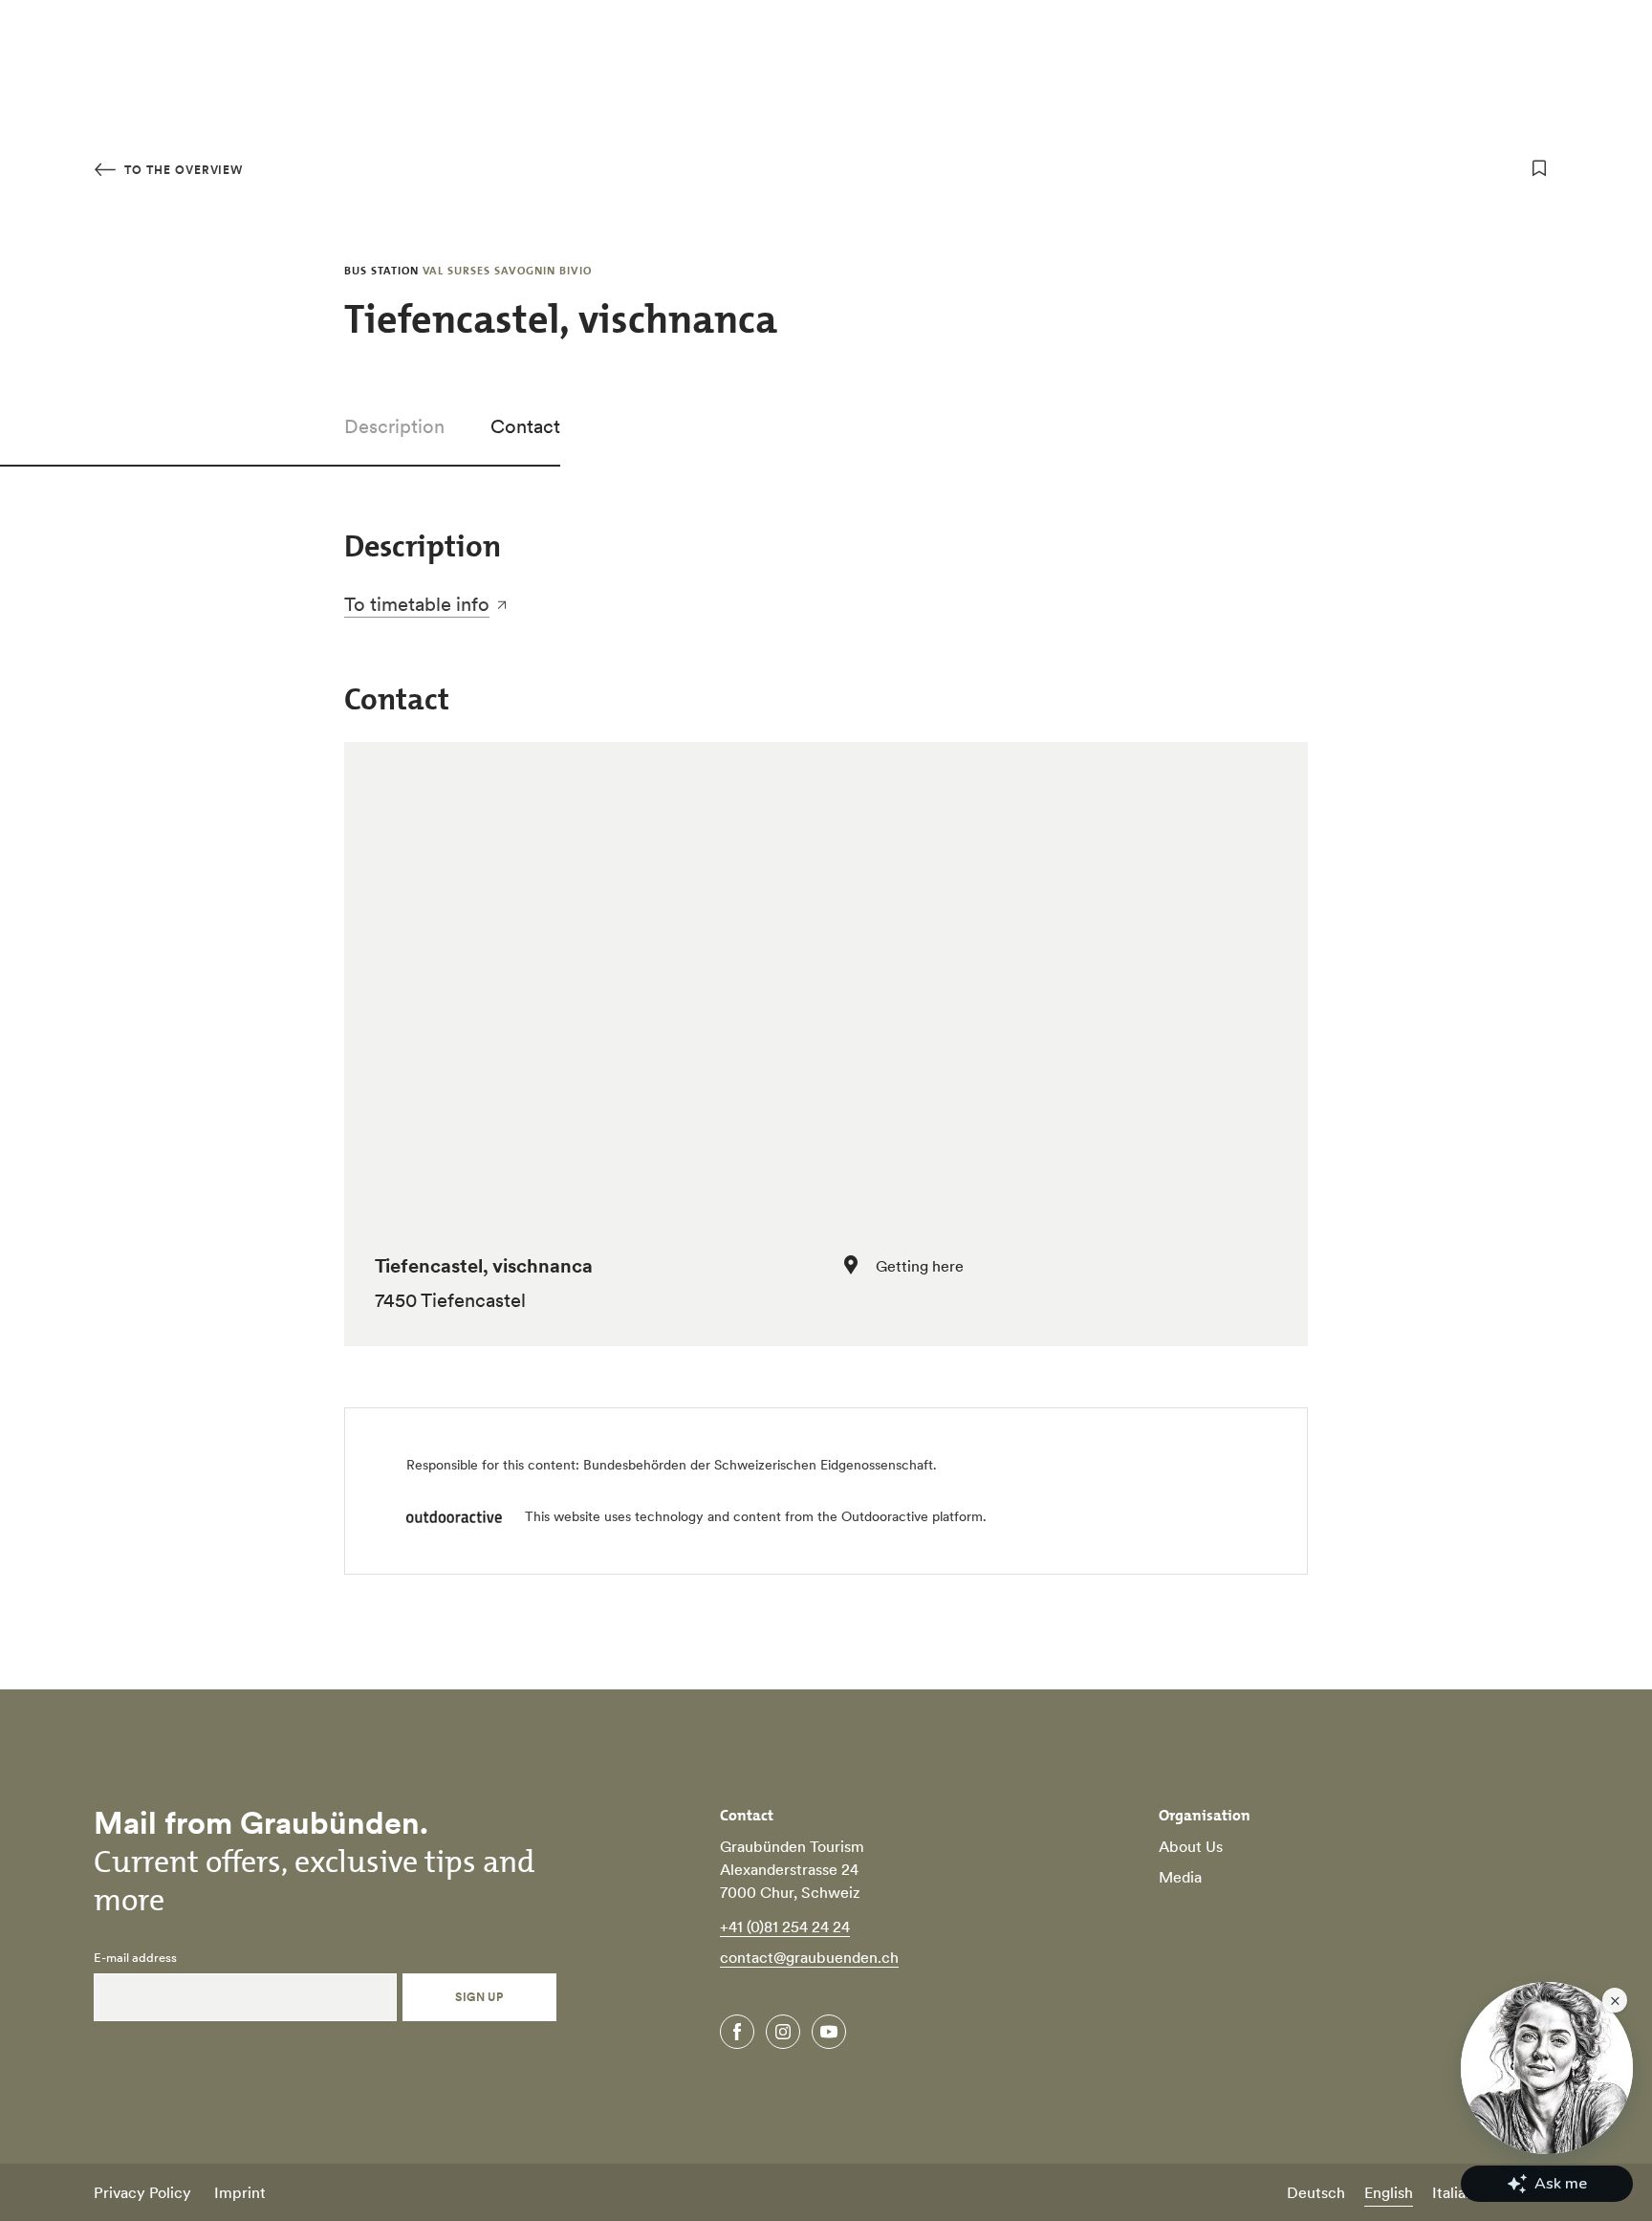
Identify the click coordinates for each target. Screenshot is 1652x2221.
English (1389, 2192)
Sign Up (479, 1997)
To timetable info (417, 604)
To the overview (182, 170)
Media (1180, 1877)
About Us (1191, 1846)
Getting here (920, 1266)
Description (394, 426)
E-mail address (135, 1958)
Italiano (1457, 2192)
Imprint (240, 2192)
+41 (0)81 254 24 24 (785, 1927)
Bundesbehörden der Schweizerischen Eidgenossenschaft (758, 1465)
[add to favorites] (1539, 168)
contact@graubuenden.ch (809, 1957)
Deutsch (1316, 2192)
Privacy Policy (142, 2192)
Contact (525, 426)
